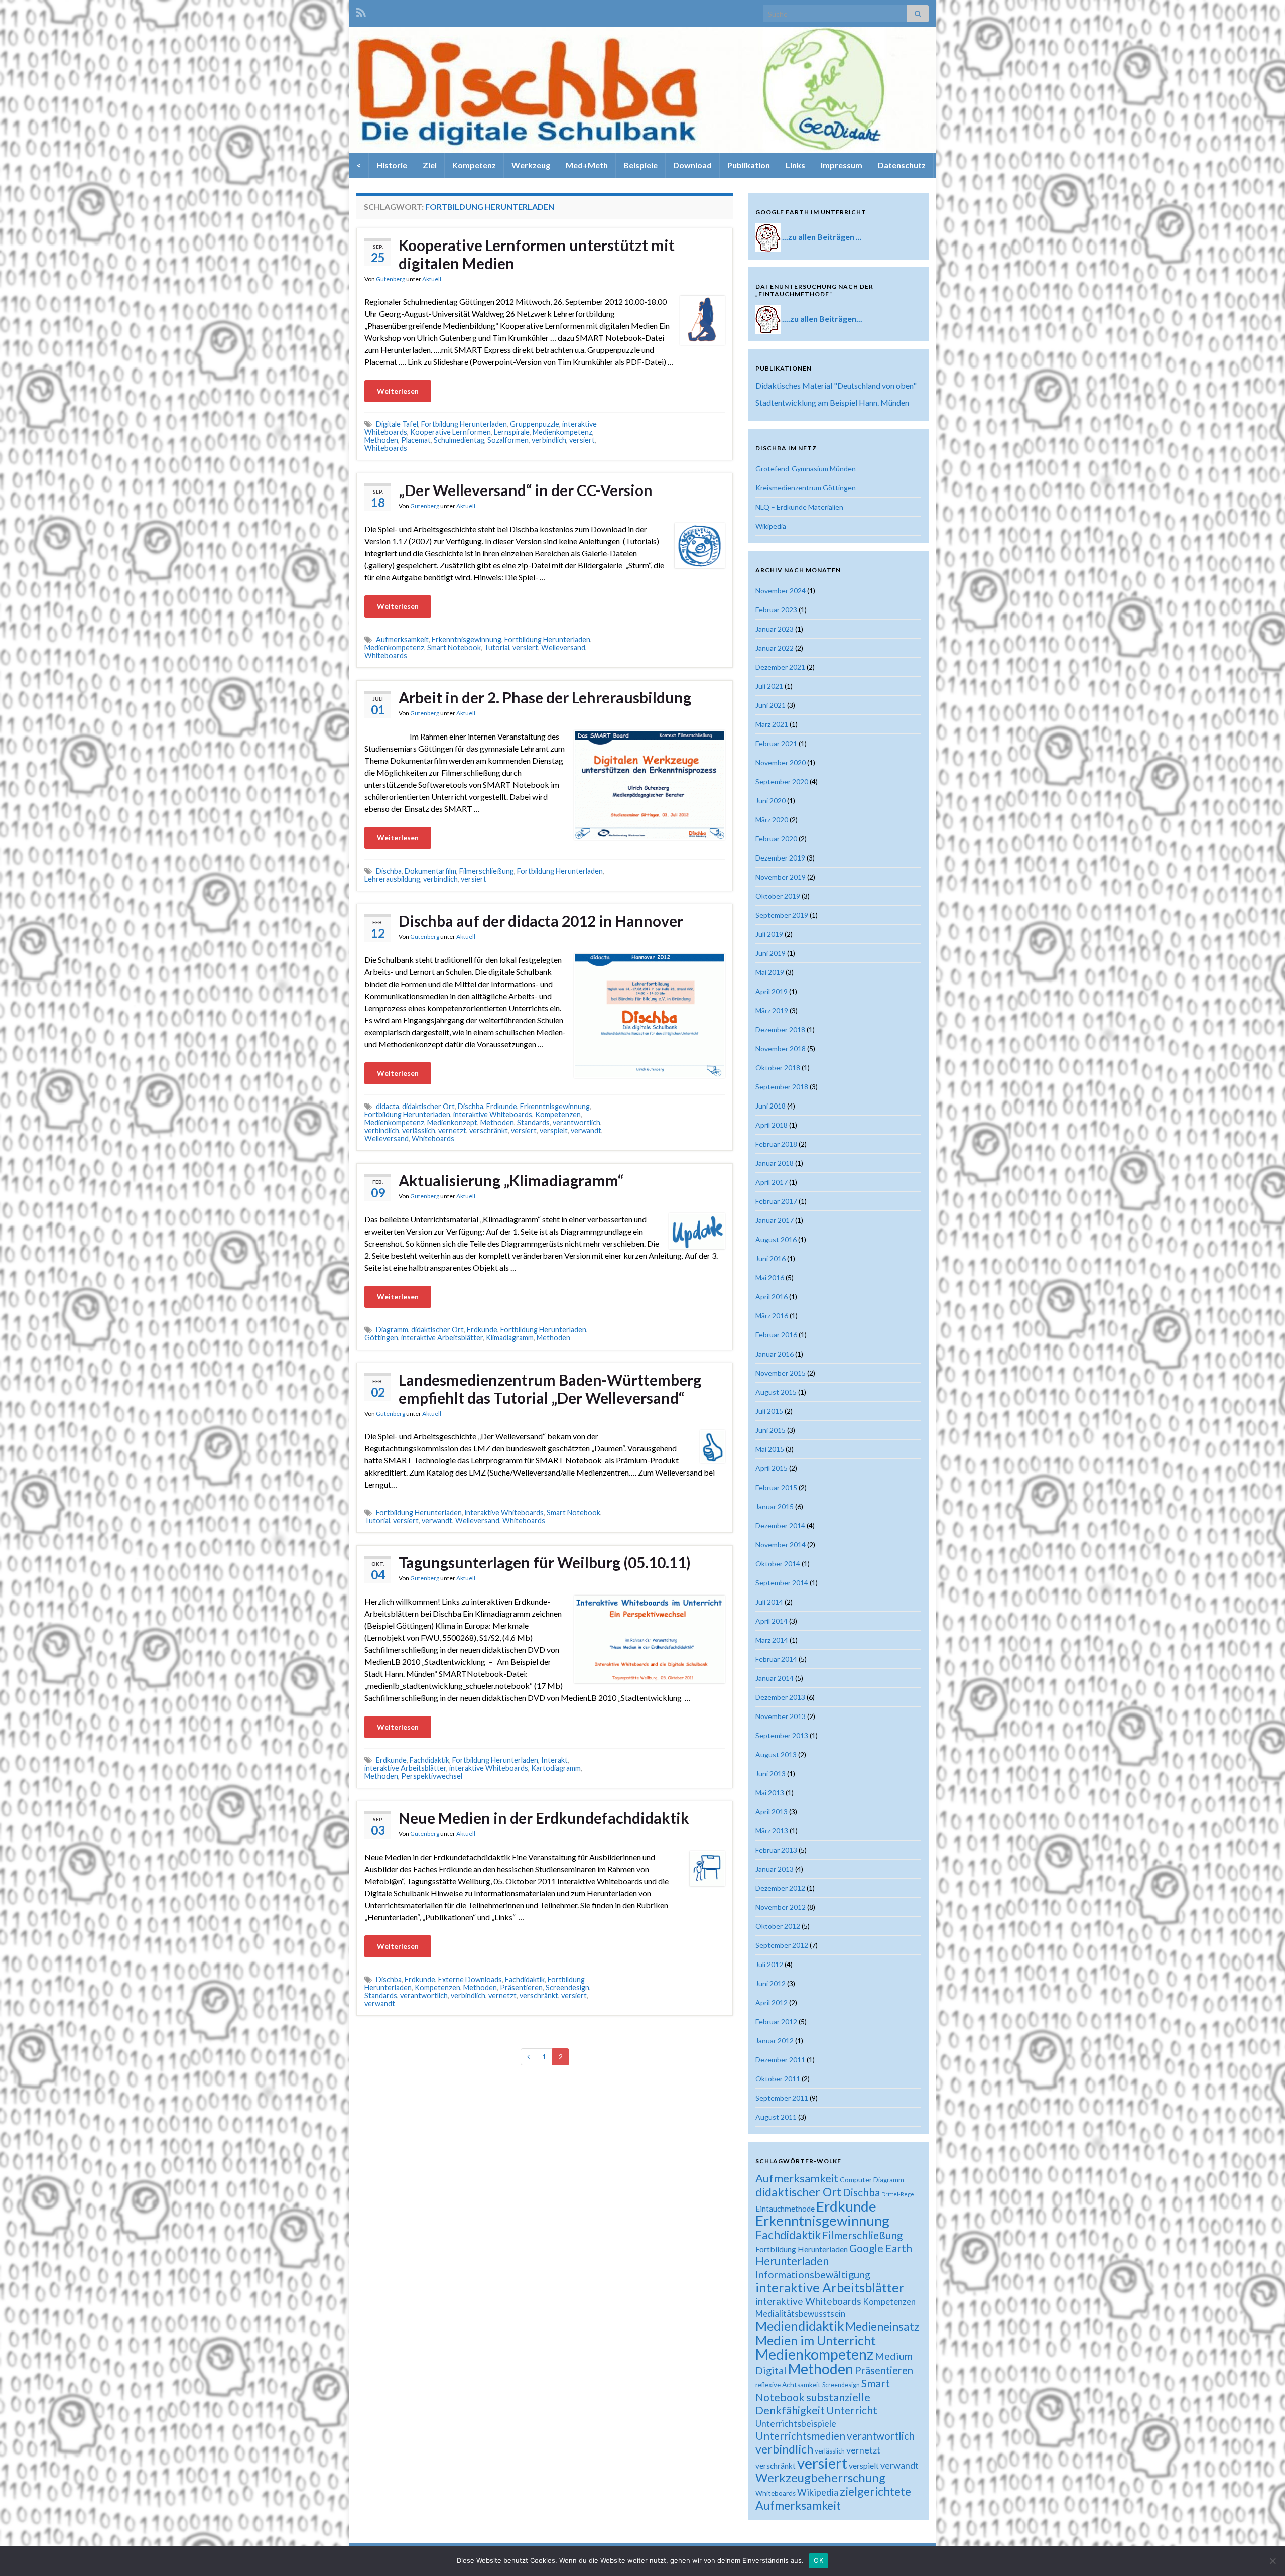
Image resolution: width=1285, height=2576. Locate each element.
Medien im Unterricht (816, 2340)
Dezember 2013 (780, 1697)
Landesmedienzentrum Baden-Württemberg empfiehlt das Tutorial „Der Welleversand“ (550, 1389)
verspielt (554, 1130)
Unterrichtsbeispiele (796, 2423)
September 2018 (782, 1087)
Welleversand (563, 647)
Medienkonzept (452, 1122)
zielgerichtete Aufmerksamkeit (833, 2498)
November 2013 (781, 1716)
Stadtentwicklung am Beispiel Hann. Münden (832, 402)
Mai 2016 (770, 1277)
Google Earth (881, 2248)
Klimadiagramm (510, 1338)
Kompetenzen (558, 1114)
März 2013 (772, 1831)
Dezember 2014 (780, 1525)
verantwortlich (576, 1122)
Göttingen (381, 1338)
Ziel (430, 165)
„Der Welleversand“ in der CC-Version (526, 490)
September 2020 (782, 781)
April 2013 (772, 1812)
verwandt (586, 1130)
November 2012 (781, 1907)
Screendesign (567, 1987)
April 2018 (772, 1125)
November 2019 (781, 877)
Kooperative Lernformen (451, 432)
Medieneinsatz (882, 2326)
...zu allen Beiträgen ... (822, 237)
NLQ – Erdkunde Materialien (799, 507)
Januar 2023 (775, 629)
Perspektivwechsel (432, 1776)
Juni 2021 (770, 705)
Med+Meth (587, 165)
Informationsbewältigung (813, 2274)
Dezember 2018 (780, 1029)
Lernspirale (512, 432)
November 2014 (781, 1545)
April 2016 (772, 1297)
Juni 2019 (770, 953)
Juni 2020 (770, 801)
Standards (533, 1122)
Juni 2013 (770, 1773)
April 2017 (772, 1182)
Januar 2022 (775, 648)
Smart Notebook (454, 647)
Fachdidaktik (429, 1760)
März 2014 (772, 1640)
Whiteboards (386, 448)
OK (818, 2560)
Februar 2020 (776, 839)
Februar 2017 (776, 1201)
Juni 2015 (770, 1430)
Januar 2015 (775, 1506)
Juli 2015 (769, 1411)
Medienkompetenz (562, 432)
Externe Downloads (470, 1979)
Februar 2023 (776, 610)
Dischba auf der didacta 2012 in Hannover (541, 921)
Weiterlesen (398, 391)
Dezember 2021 (780, 667)
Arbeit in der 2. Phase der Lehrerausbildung (545, 697)
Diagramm (392, 1330)
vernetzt (452, 1130)
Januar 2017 (775, 1220)
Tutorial (497, 647)
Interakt (554, 1760)
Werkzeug (531, 165)
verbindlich (549, 440)
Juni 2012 (770, 1983)
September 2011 (782, 2098)
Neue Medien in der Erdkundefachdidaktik (544, 1818)
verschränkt (489, 1130)
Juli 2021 (769, 686)
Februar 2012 (776, 2021)
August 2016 (776, 1239)
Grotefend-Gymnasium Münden (806, 469)
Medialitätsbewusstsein (800, 2314)
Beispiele (640, 165)
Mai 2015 (770, 1449)
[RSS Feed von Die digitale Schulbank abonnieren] (361, 11)
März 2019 (772, 1010)
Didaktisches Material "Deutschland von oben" (836, 385)
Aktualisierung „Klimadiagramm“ (511, 1180)
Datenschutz (902, 165)
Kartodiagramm (556, 1768)
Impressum (842, 165)
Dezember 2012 (780, 1888)
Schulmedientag (459, 440)
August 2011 (776, 2117)
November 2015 (781, 1373)
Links (795, 165)
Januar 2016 (775, 1354)
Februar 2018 (776, 1144)
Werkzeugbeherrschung (820, 2477)
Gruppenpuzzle (535, 424)
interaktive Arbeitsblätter (442, 1338)
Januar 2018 (775, 1163)
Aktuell (432, 279)
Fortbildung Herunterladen (464, 424)
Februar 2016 (776, 1335)
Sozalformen (508, 440)
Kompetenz (474, 165)
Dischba (389, 871)
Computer (856, 2180)
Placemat (416, 440)
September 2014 (782, 1583)
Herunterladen (792, 2261)
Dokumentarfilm (430, 871)
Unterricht (852, 2410)
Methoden (381, 440)
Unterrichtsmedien (800, 2436)
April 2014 (772, 1621)
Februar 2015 (776, 1487)
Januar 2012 (775, 2041)
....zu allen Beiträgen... (822, 319)
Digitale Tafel (397, 424)
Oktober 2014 (778, 1564)
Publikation (749, 165)
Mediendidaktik (800, 2326)
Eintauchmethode (785, 2209)
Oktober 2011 (778, 2079)
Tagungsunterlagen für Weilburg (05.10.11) (545, 1562)
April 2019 (772, 991)
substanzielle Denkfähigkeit (813, 2404)
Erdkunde (502, 1106)
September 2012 (782, 1945)
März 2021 (772, 724)
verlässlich (419, 1130)
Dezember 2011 (780, 2060)
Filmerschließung (487, 871)
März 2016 (772, 1316)
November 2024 (781, 591)
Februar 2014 (776, 1659)
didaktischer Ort (428, 1106)
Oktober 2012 (778, 1926)
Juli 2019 (769, 934)
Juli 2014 (769, 1602)
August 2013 (776, 1754)
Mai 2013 (770, 1793)
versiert (582, 440)
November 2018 (781, 1049)
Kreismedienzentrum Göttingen (806, 488)
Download (692, 165)
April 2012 (772, 2002)
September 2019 (782, 915)
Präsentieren (521, 1987)
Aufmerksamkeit (402, 639)
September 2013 (782, 1735)
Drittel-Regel (898, 2194)
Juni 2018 (770, 1106)
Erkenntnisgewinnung (467, 639)
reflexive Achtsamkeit (788, 2385)
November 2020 (781, 762)
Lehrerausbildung (392, 879)
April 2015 (772, 1468)
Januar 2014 (775, 1678)
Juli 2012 (769, 1964)
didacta (388, 1106)
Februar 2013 (776, 1850)
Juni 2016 (770, 1258)
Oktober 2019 (778, 896)
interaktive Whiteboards (493, 1114)
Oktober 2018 (778, 1068)
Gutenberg (391, 279)
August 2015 (776, 1392)
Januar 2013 (775, 1869)
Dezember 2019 (780, 858)
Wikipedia (771, 526)
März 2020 (772, 820)
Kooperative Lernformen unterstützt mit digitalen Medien (537, 254)
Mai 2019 (770, 972)
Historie (392, 165)
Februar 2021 (776, 743)
